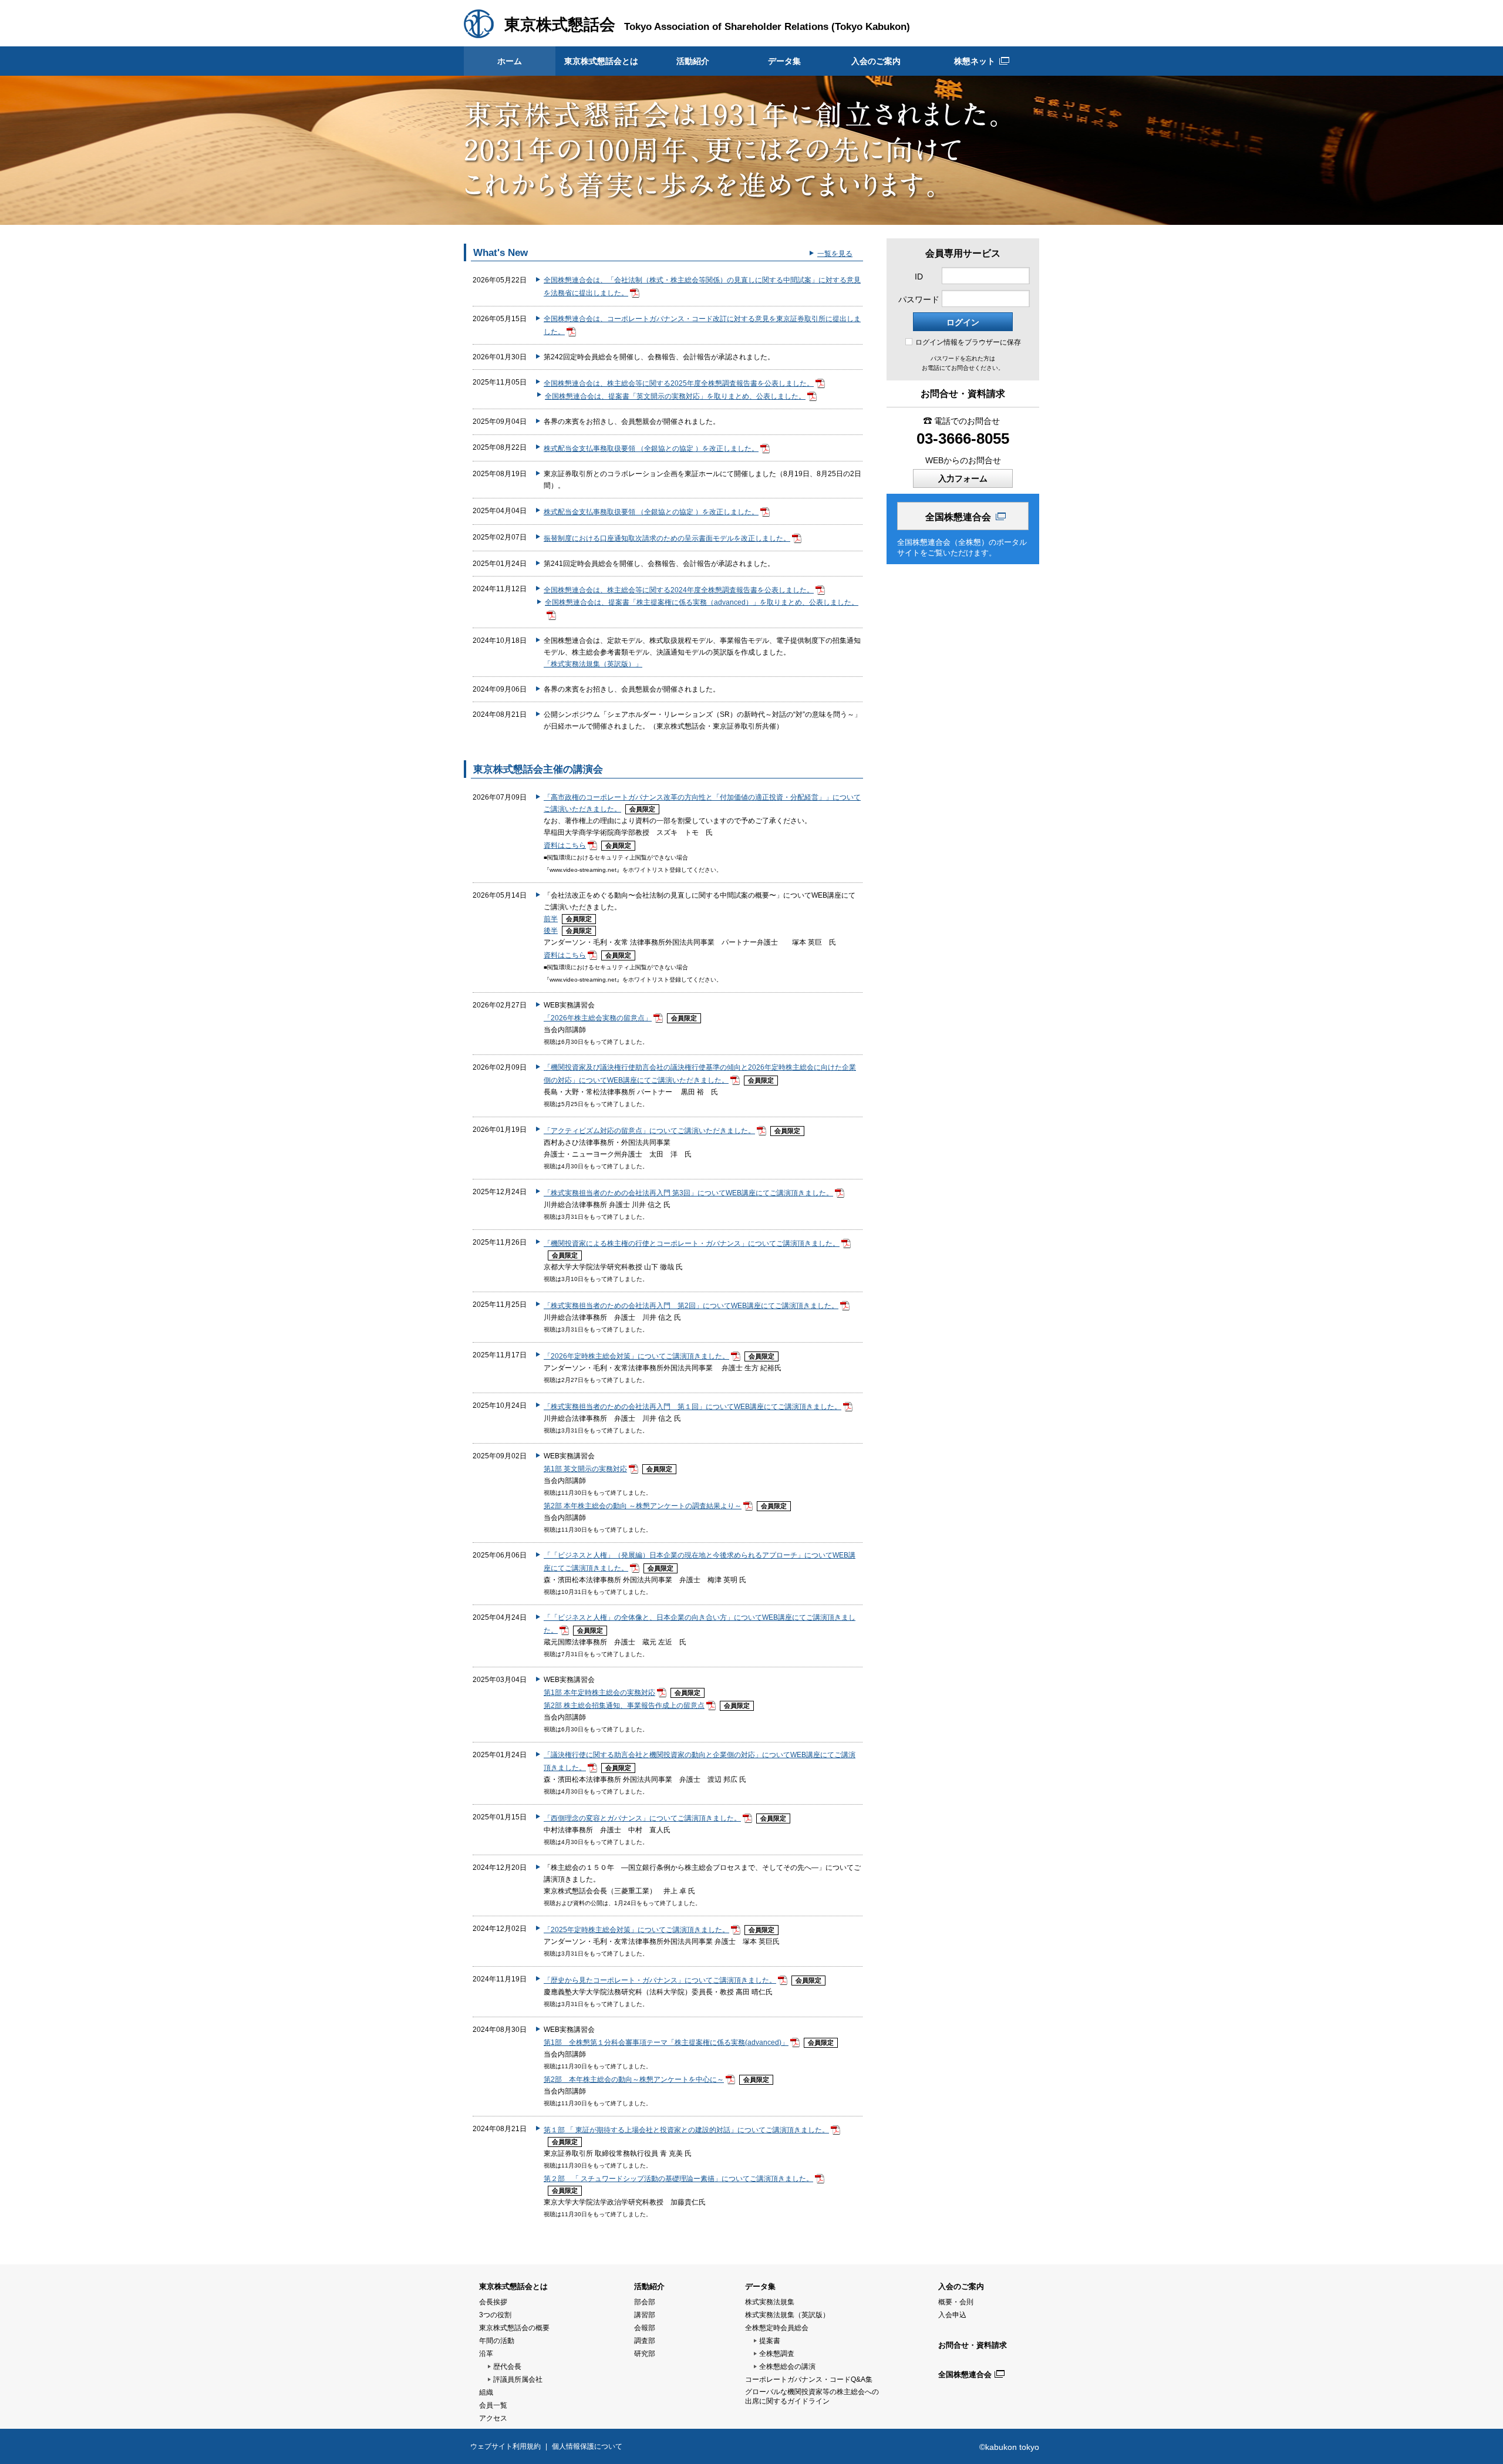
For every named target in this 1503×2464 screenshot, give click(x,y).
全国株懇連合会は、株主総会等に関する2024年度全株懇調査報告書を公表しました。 (679, 590)
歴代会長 (507, 2367)
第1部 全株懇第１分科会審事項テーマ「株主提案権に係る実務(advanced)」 (666, 2042)
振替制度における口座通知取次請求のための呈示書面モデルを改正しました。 (667, 538)
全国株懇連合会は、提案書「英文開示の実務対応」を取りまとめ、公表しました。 (675, 396)
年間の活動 (497, 2341)
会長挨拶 (493, 2302)
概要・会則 (956, 2302)
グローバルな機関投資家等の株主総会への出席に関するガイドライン (812, 2396)
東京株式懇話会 (560, 25)
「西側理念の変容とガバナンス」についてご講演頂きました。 (642, 1818)
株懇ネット (975, 61)
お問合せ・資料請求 (973, 2345)
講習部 (645, 2315)
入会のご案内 (876, 61)
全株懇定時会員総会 (777, 2328)
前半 (551, 919)
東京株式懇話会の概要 (514, 2328)
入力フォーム (963, 478)
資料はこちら (565, 845)
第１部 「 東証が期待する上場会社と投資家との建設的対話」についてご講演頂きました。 (686, 2130)
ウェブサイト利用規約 (506, 2446)
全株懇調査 (777, 2354)
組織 (486, 2392)
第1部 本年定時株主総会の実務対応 (599, 1693)
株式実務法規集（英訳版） (787, 2315)
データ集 (784, 61)
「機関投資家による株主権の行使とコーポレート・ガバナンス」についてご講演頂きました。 (692, 1243)
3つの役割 (495, 2315)
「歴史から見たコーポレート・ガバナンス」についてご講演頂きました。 (660, 1980)
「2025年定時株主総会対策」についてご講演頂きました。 (636, 1930)
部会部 (645, 2302)
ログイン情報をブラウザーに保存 (968, 342)
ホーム (510, 61)
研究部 (645, 2354)
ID (919, 277)
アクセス (493, 2418)
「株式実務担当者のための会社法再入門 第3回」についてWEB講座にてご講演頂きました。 (688, 1193)
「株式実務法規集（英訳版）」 (593, 664)
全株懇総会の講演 (787, 2367)
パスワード (919, 299)
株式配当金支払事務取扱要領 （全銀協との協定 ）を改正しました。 (651, 449)
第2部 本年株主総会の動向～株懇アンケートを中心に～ (634, 2079)
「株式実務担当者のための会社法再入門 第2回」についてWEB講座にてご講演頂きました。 (691, 1306)
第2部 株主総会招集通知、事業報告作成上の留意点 (624, 1705)
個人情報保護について (587, 2446)
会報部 (645, 2328)
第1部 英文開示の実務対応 (585, 1469)
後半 (551, 931)
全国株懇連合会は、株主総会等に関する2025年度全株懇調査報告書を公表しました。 (679, 383)
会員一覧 (493, 2405)
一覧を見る (835, 254)
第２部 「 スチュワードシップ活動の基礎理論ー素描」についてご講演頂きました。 (678, 2179)
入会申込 (952, 2315)
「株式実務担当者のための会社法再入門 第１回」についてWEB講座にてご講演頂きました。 (692, 1407)
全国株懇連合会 (958, 517)
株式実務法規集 (770, 2302)
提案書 (770, 2341)
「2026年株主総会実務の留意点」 (598, 1018)
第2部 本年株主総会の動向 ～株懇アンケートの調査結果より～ (643, 1506)
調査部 (645, 2341)
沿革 (486, 2354)
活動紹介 (693, 61)
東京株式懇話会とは (601, 61)
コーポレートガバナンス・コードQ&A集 (809, 2379)
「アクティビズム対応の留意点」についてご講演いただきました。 (649, 1131)
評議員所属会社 (518, 2379)
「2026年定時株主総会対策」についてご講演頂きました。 (636, 1356)
